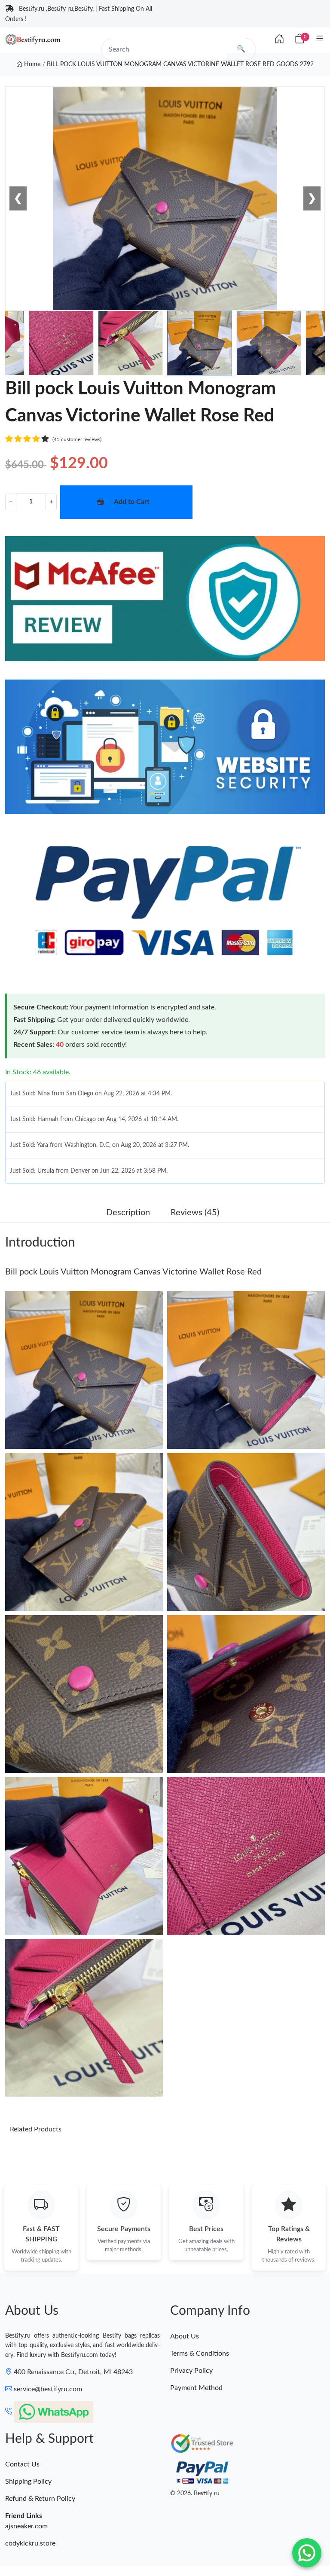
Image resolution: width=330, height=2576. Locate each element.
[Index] (279, 40)
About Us (185, 2336)
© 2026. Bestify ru (195, 2494)
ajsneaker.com (26, 2526)
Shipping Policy (28, 2481)
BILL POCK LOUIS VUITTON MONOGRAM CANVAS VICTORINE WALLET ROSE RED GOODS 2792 (180, 64)
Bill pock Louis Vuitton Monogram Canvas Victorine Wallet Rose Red (133, 1272)
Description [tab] (128, 1213)
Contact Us (22, 2464)
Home (31, 64)
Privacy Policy (191, 2371)
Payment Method (196, 2388)
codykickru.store (30, 2543)
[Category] (320, 39)
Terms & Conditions (200, 2353)
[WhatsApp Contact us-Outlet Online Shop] (307, 2553)
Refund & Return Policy (40, 2499)
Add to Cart (132, 502)
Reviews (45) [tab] (195, 1213)
